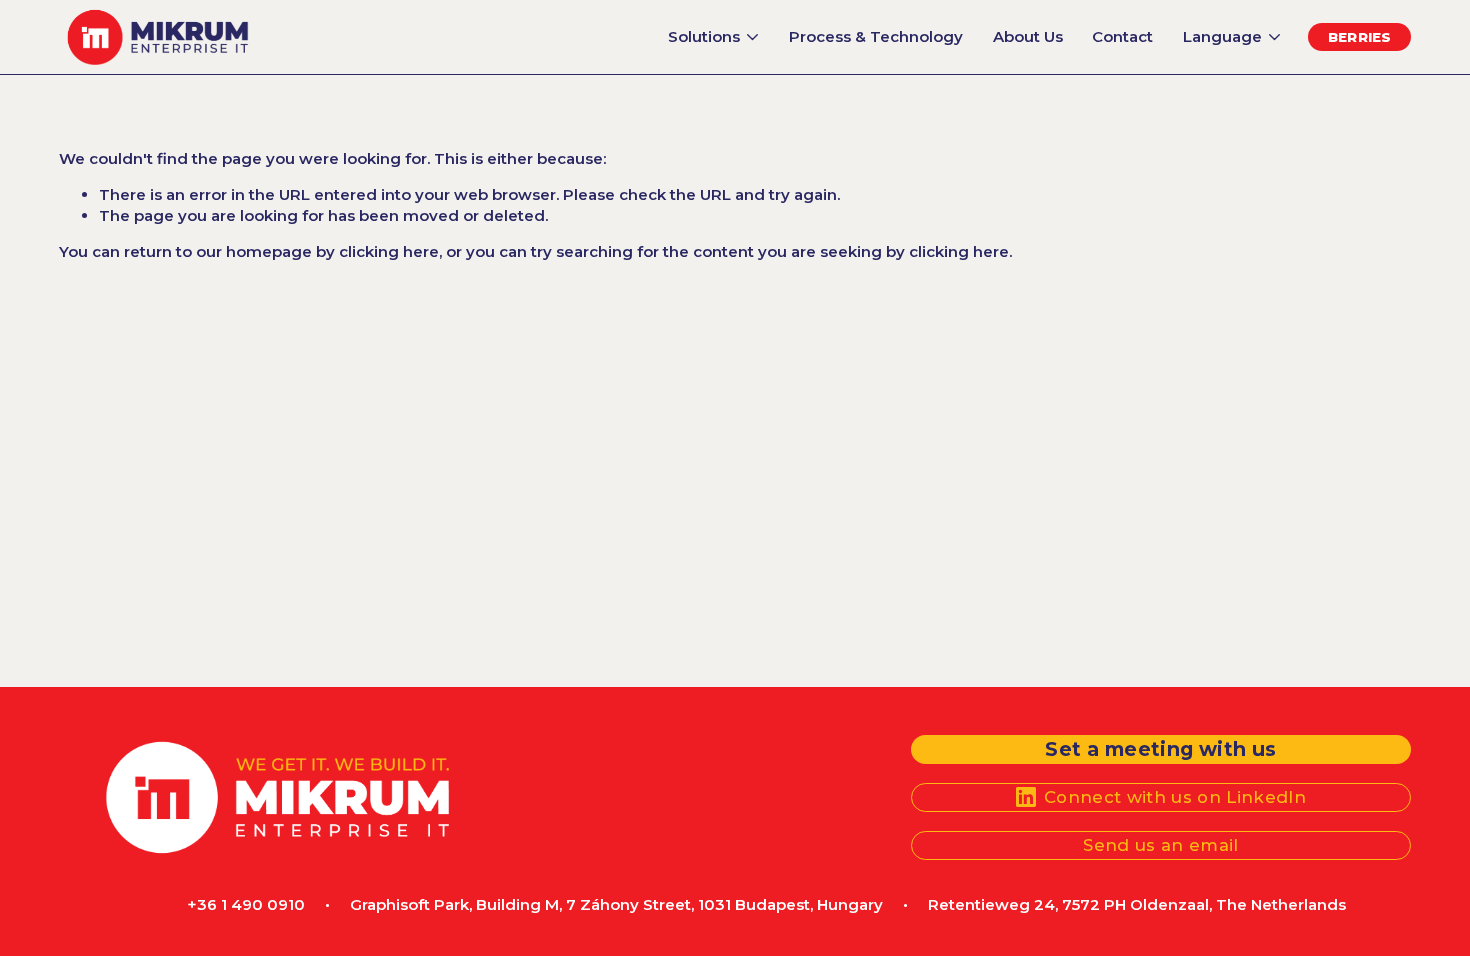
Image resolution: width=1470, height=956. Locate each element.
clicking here (389, 251)
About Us (1028, 36)
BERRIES (1360, 37)
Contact (1122, 36)
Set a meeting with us (1160, 749)
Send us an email (1160, 845)
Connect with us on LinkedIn (1175, 797)
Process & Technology (876, 36)
